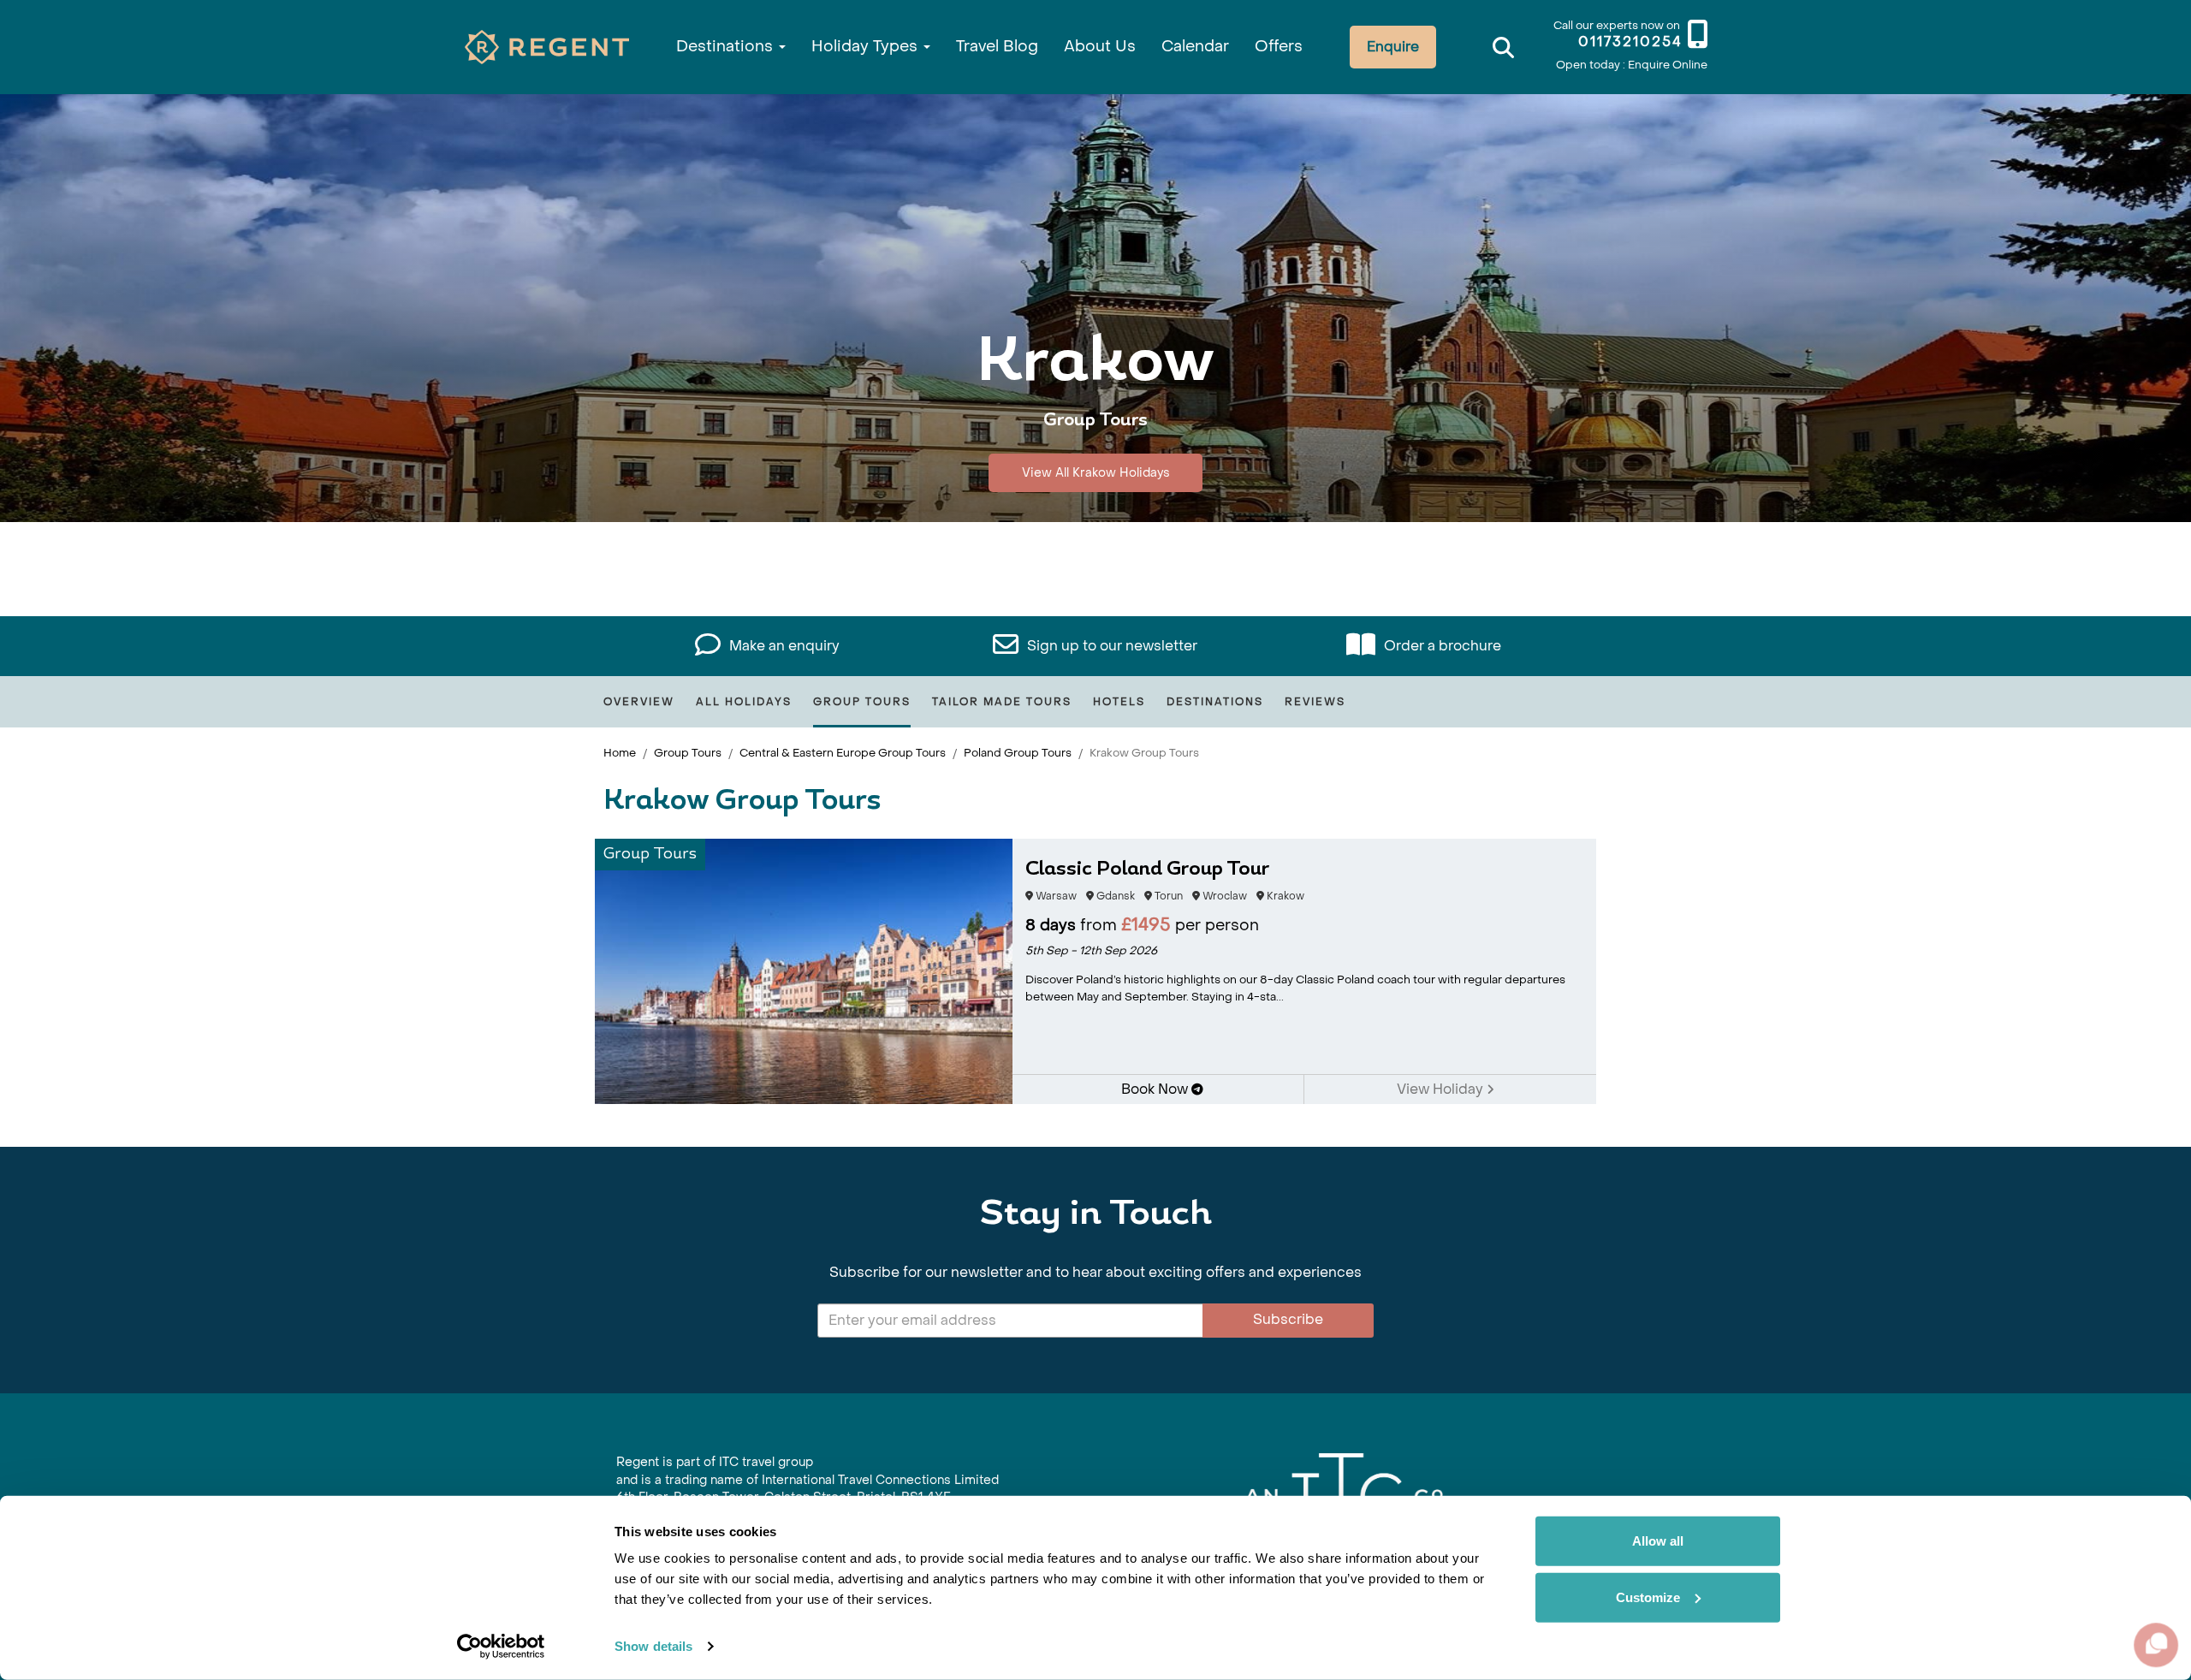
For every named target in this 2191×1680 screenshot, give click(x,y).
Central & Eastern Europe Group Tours (843, 753)
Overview (639, 702)
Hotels (1119, 702)
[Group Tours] (804, 970)
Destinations (727, 47)
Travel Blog (997, 47)
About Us (1100, 47)
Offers (1279, 47)
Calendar (1195, 47)
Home (620, 753)
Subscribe (1288, 1319)
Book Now (1156, 1089)
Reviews (1315, 702)
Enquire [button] (1393, 47)
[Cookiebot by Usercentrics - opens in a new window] (501, 1647)
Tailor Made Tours (1002, 702)
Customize (1648, 1597)
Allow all (1658, 1541)
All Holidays (744, 702)
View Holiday (1442, 1089)
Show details (653, 1646)
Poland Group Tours (1018, 753)
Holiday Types (867, 47)
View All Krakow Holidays (1096, 473)
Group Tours (862, 702)
